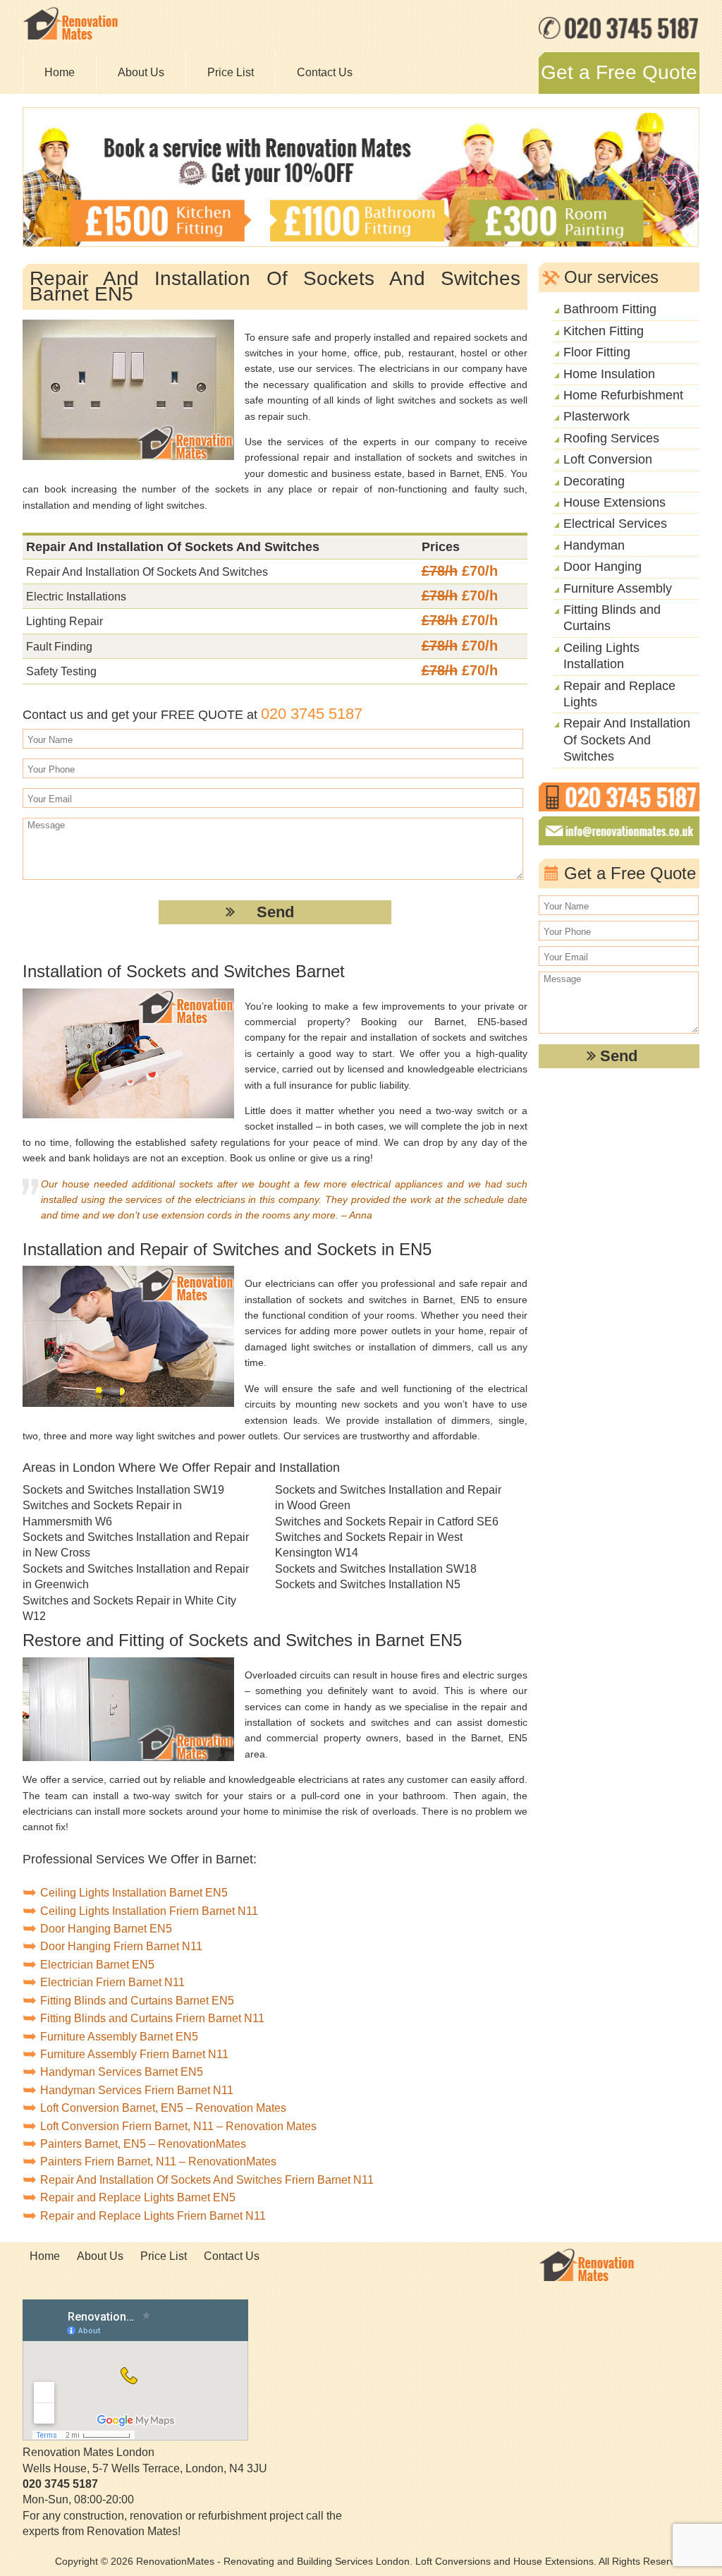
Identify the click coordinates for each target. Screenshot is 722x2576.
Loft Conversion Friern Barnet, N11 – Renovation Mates (178, 2126)
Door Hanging (602, 567)
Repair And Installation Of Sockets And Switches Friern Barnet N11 (207, 2180)
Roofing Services (611, 438)
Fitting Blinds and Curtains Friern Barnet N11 (152, 2018)
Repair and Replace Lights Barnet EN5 (138, 2197)
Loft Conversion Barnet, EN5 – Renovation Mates (163, 2108)
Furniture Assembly (618, 588)
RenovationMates (175, 2561)
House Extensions (614, 502)
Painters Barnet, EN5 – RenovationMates (143, 2144)
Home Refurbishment (623, 395)
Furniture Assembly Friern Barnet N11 (134, 2054)
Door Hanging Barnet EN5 (106, 1929)
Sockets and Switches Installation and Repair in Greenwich (136, 1577)
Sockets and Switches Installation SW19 (123, 1490)
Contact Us (325, 72)
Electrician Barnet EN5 (97, 1965)
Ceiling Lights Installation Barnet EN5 (134, 1893)
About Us (141, 72)
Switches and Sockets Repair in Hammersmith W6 (102, 1513)
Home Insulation (609, 374)
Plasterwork (596, 416)
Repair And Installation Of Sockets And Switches (627, 740)
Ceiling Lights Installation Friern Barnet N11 (149, 1911)
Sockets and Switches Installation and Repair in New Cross (136, 1545)
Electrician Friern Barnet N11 (112, 1982)
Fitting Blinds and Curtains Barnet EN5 (137, 2001)
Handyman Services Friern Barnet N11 (137, 2090)
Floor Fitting (597, 352)
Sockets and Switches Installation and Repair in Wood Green (388, 1498)
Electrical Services (615, 524)
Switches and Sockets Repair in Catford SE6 (387, 1522)
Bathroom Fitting (610, 309)
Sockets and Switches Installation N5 (368, 1584)
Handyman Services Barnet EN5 (122, 2072)
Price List (231, 72)
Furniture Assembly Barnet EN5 (119, 2037)
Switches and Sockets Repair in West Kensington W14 (369, 1545)
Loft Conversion (608, 459)
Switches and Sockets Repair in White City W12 (129, 1608)
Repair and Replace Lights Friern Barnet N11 (153, 2216)
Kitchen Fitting (604, 331)
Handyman (594, 545)
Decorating (594, 481)
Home (60, 72)
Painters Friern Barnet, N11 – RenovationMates (158, 2161)
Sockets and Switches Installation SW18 (376, 1569)
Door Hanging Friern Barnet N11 (121, 1946)
